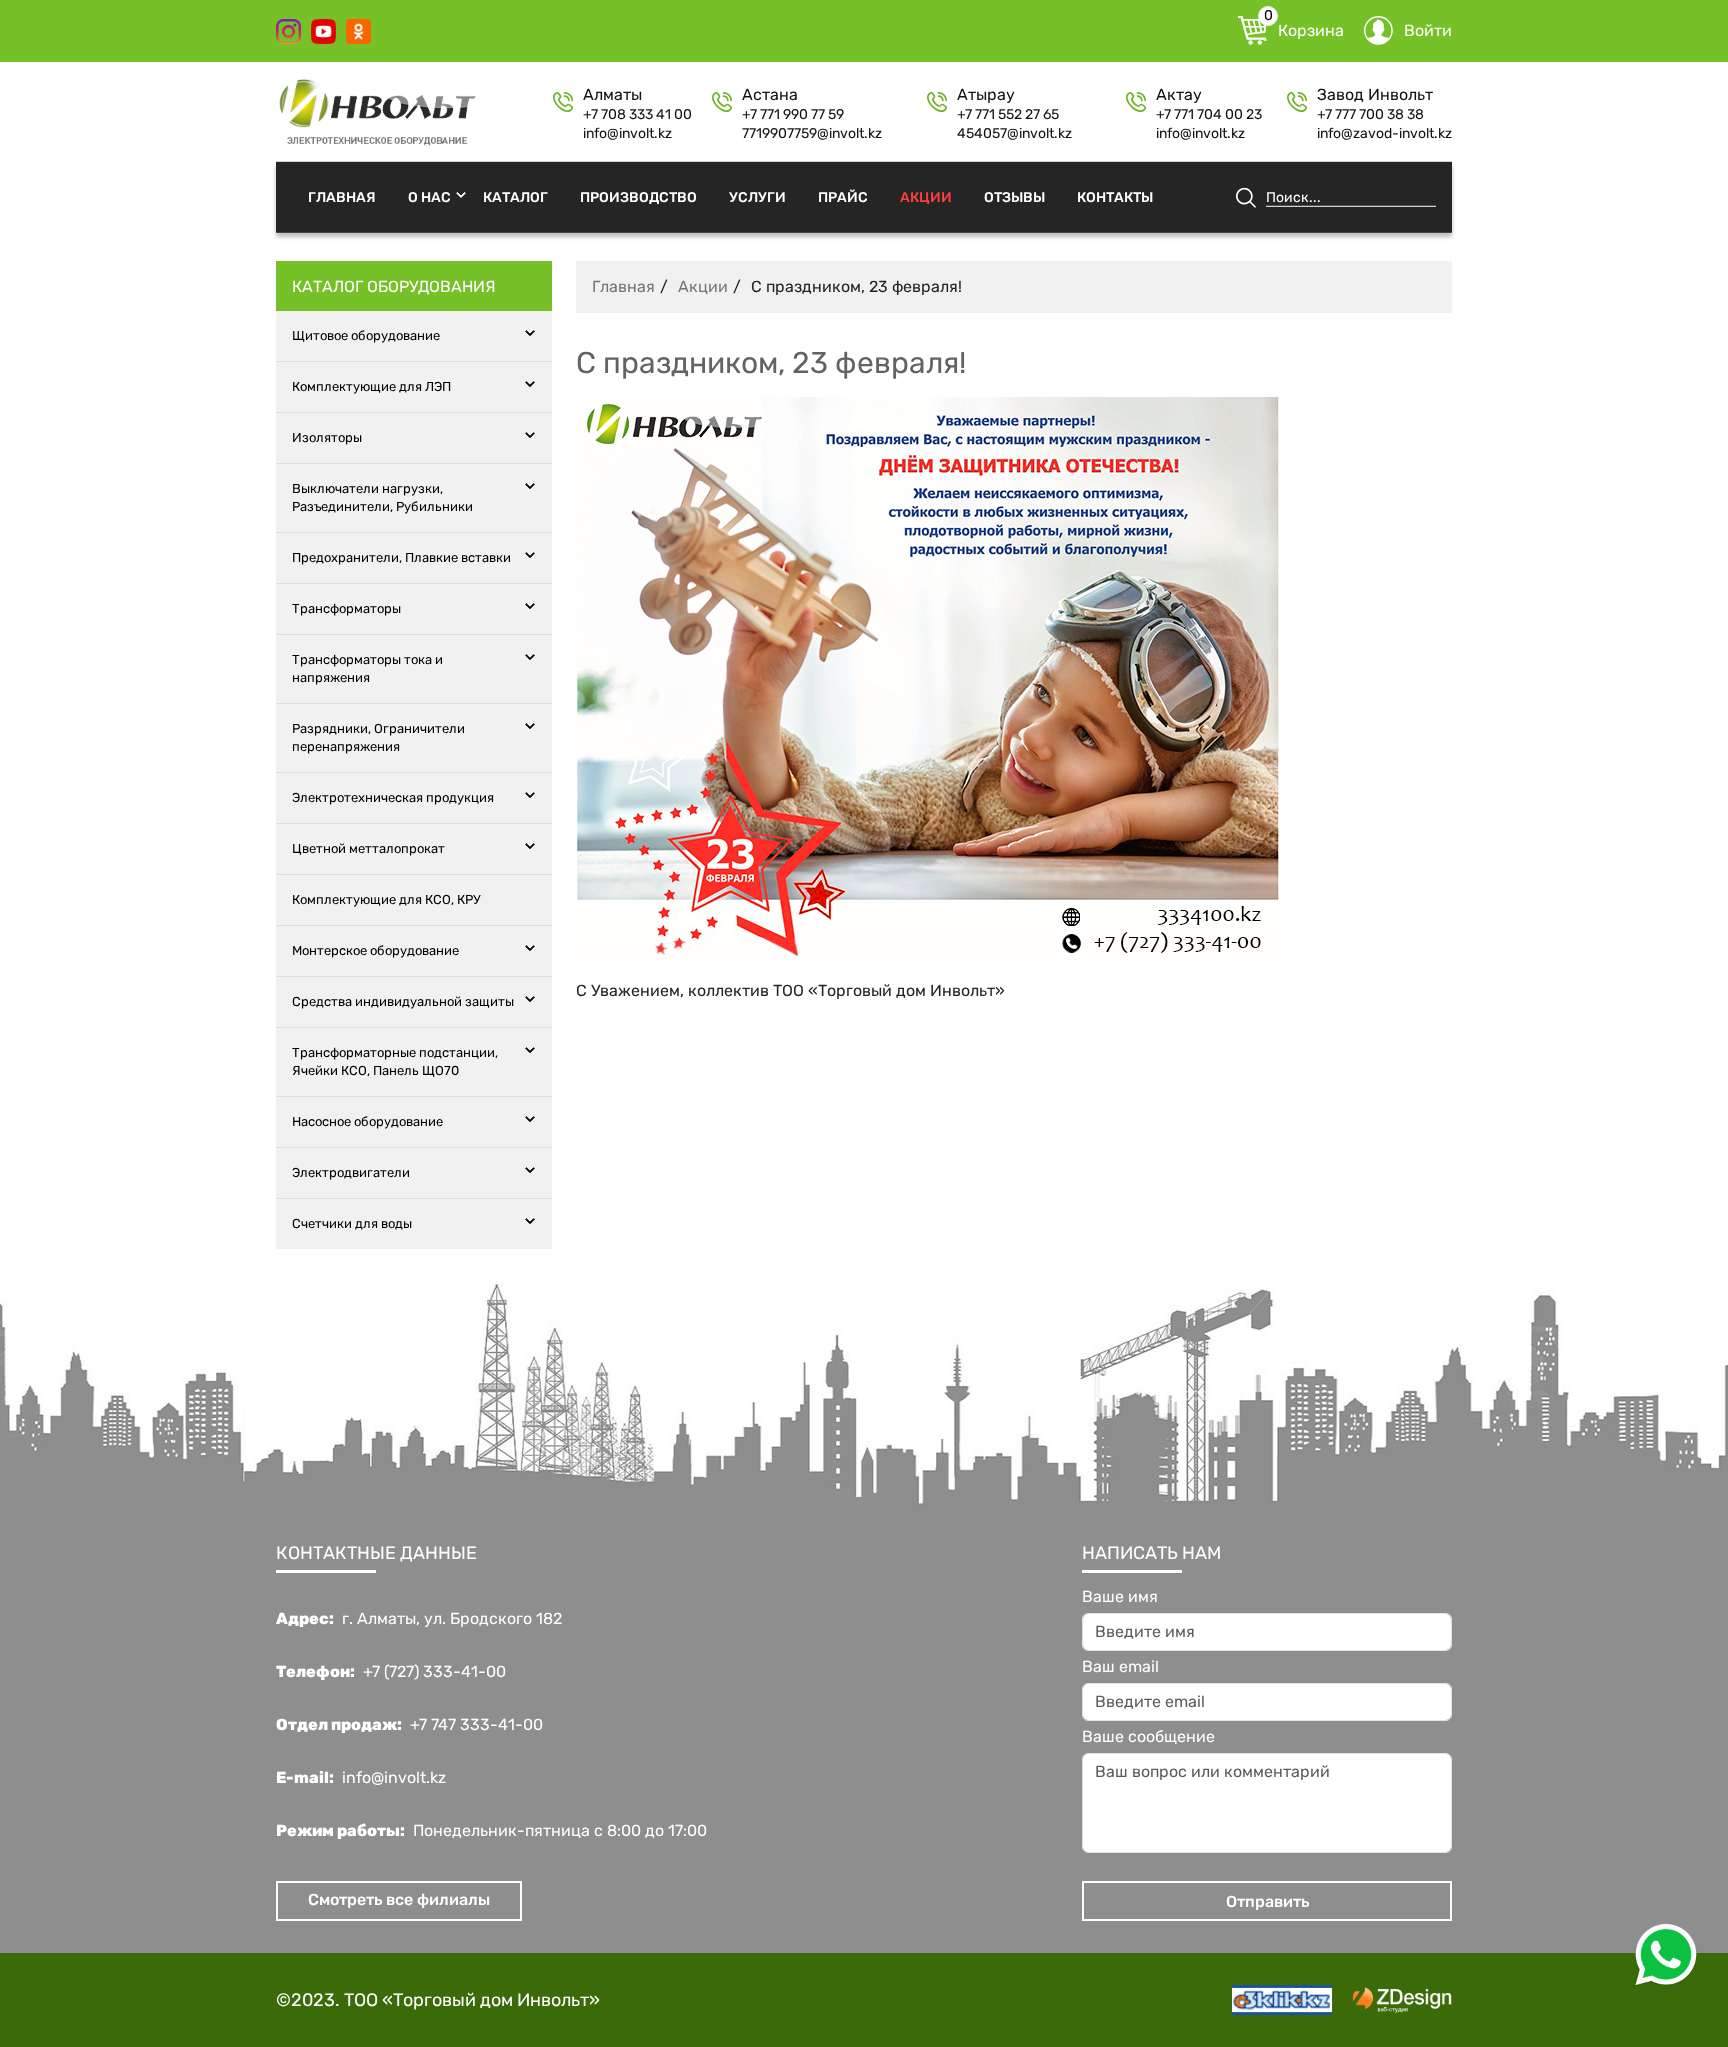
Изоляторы (327, 437)
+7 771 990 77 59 (793, 115)
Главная (342, 196)
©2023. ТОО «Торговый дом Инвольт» (438, 2000)
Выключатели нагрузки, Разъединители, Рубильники (382, 497)
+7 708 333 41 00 (637, 115)
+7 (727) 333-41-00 (434, 1672)
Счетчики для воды (352, 1223)
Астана (770, 95)
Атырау (986, 95)
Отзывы (1014, 196)
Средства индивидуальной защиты (403, 1001)
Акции (926, 196)
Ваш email (1120, 1667)
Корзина (1304, 28)
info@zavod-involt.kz (1384, 134)
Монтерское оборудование (375, 950)
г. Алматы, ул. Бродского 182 (452, 1619)
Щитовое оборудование (366, 335)
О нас (429, 196)
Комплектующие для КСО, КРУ (386, 899)
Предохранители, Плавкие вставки (401, 557)
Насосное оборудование (367, 1121)
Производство (638, 196)
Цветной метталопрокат (368, 848)
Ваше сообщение (1148, 1737)
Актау (1179, 95)
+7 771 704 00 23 (1209, 115)
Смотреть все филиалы (399, 1899)
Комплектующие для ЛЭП (371, 386)
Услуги (757, 196)
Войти (1428, 30)
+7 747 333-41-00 (476, 1725)
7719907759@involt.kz (812, 134)
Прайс (843, 196)
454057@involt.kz (1014, 134)
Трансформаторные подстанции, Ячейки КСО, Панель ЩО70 (395, 1061)
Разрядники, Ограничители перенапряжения (378, 737)
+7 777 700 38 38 (1370, 115)
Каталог (515, 196)
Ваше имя (1120, 1597)
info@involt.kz (627, 134)
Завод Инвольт (1375, 95)
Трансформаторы (346, 608)
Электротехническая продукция (393, 797)
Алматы (612, 95)
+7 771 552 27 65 (1008, 115)
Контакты (1115, 196)
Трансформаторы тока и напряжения (367, 668)
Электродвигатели (351, 1172)
